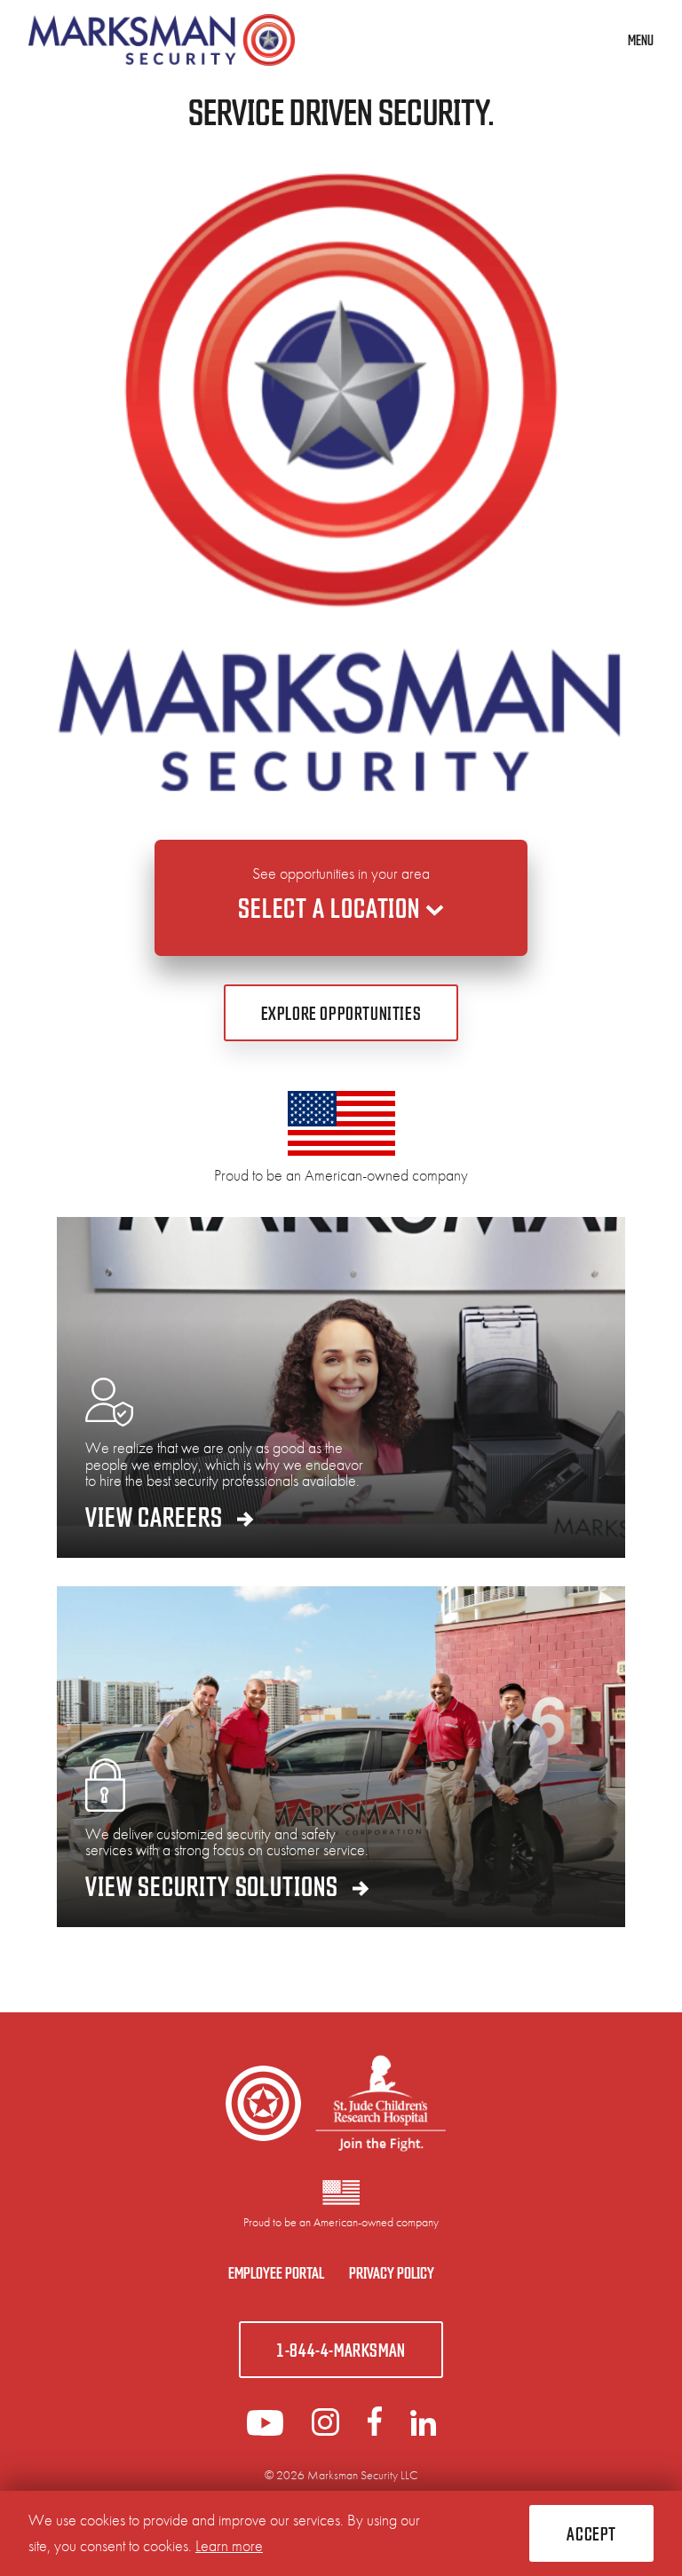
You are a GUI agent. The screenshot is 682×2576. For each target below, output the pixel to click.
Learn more (229, 2545)
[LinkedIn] (325, 2430)
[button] (591, 2533)
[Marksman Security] (162, 40)
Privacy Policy (392, 2272)
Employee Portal (276, 2272)
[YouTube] (265, 2430)
